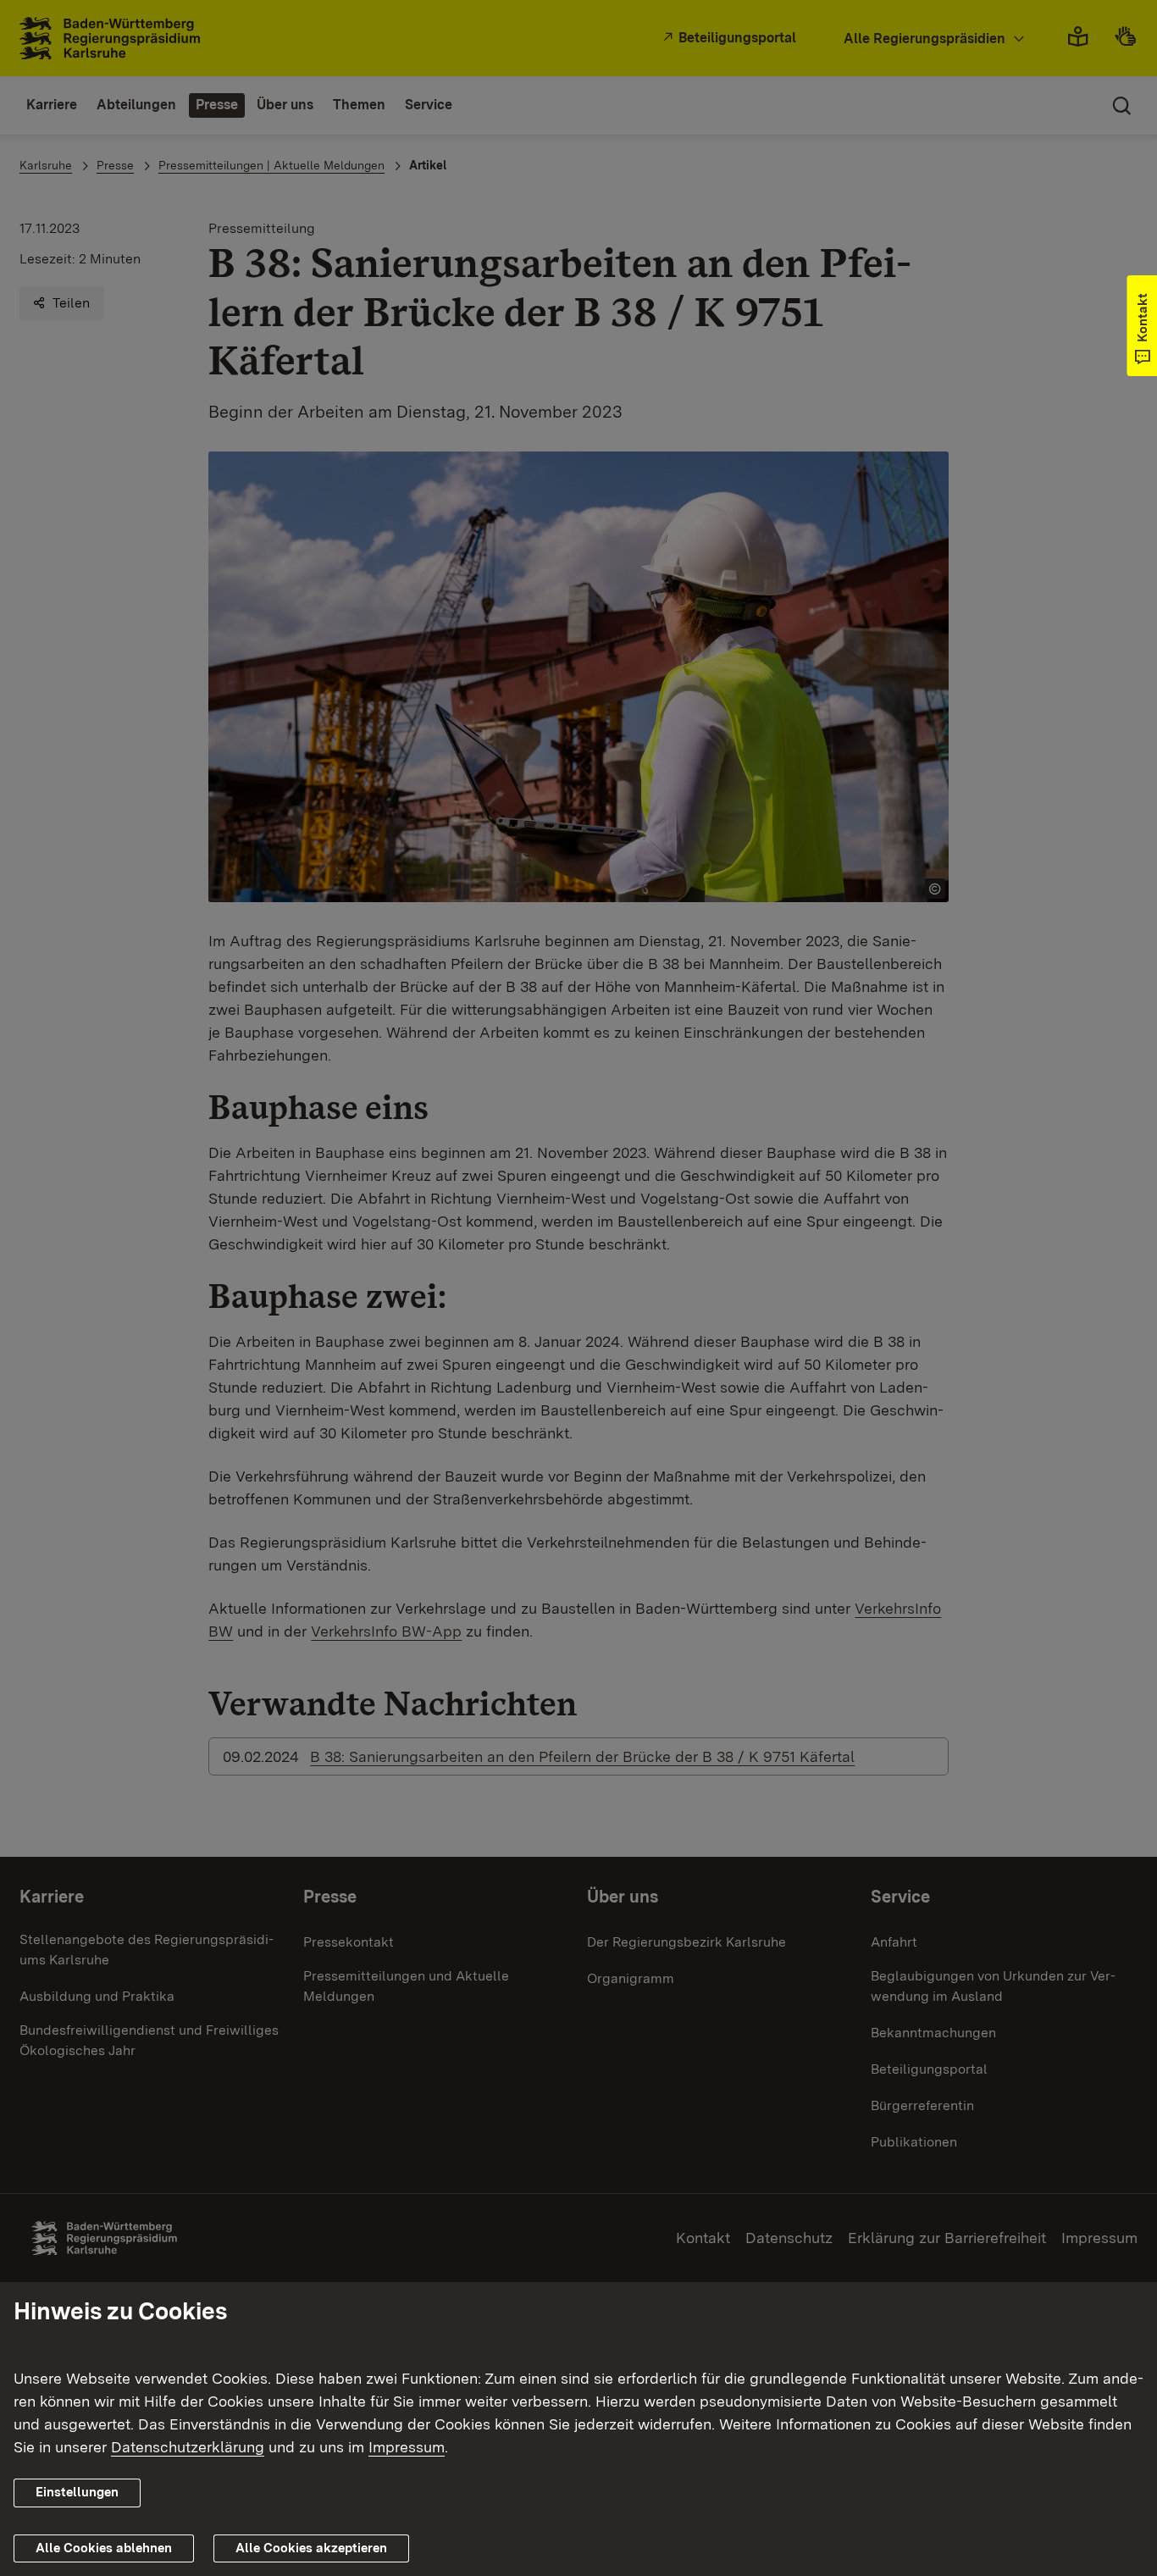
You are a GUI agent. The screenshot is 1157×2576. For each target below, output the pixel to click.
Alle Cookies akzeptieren (311, 2548)
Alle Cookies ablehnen (104, 2548)
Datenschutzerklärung (188, 2447)
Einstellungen (77, 2492)
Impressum (407, 2447)
